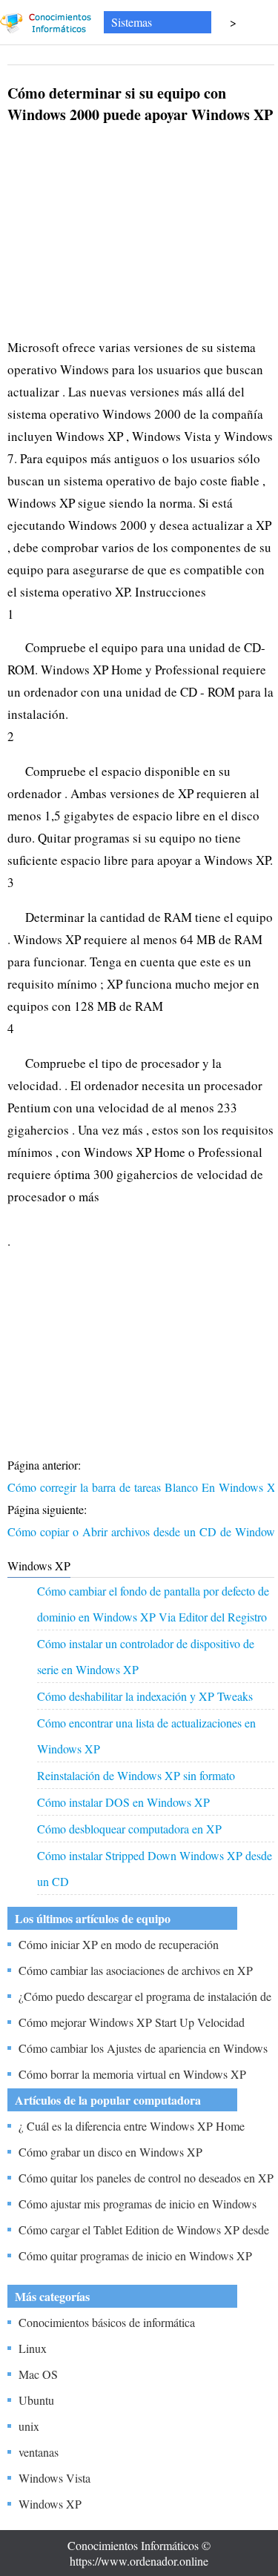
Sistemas (132, 22)
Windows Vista (54, 2478)
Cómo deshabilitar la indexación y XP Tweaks (145, 1696)
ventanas (39, 2452)
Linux (33, 2348)
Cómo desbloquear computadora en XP (129, 1829)
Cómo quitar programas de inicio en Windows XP (135, 2255)
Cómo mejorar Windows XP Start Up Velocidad (132, 2022)
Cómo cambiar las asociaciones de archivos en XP (136, 1970)
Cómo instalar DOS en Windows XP (123, 1802)
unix (29, 2426)
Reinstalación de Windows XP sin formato (136, 1775)
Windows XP (50, 2504)
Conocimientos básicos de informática (107, 2322)
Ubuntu (36, 2400)
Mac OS (38, 2374)
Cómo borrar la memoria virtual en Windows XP (132, 2074)
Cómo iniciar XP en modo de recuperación (119, 1944)
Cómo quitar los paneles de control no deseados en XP (146, 2178)
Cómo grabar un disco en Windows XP (110, 2152)
